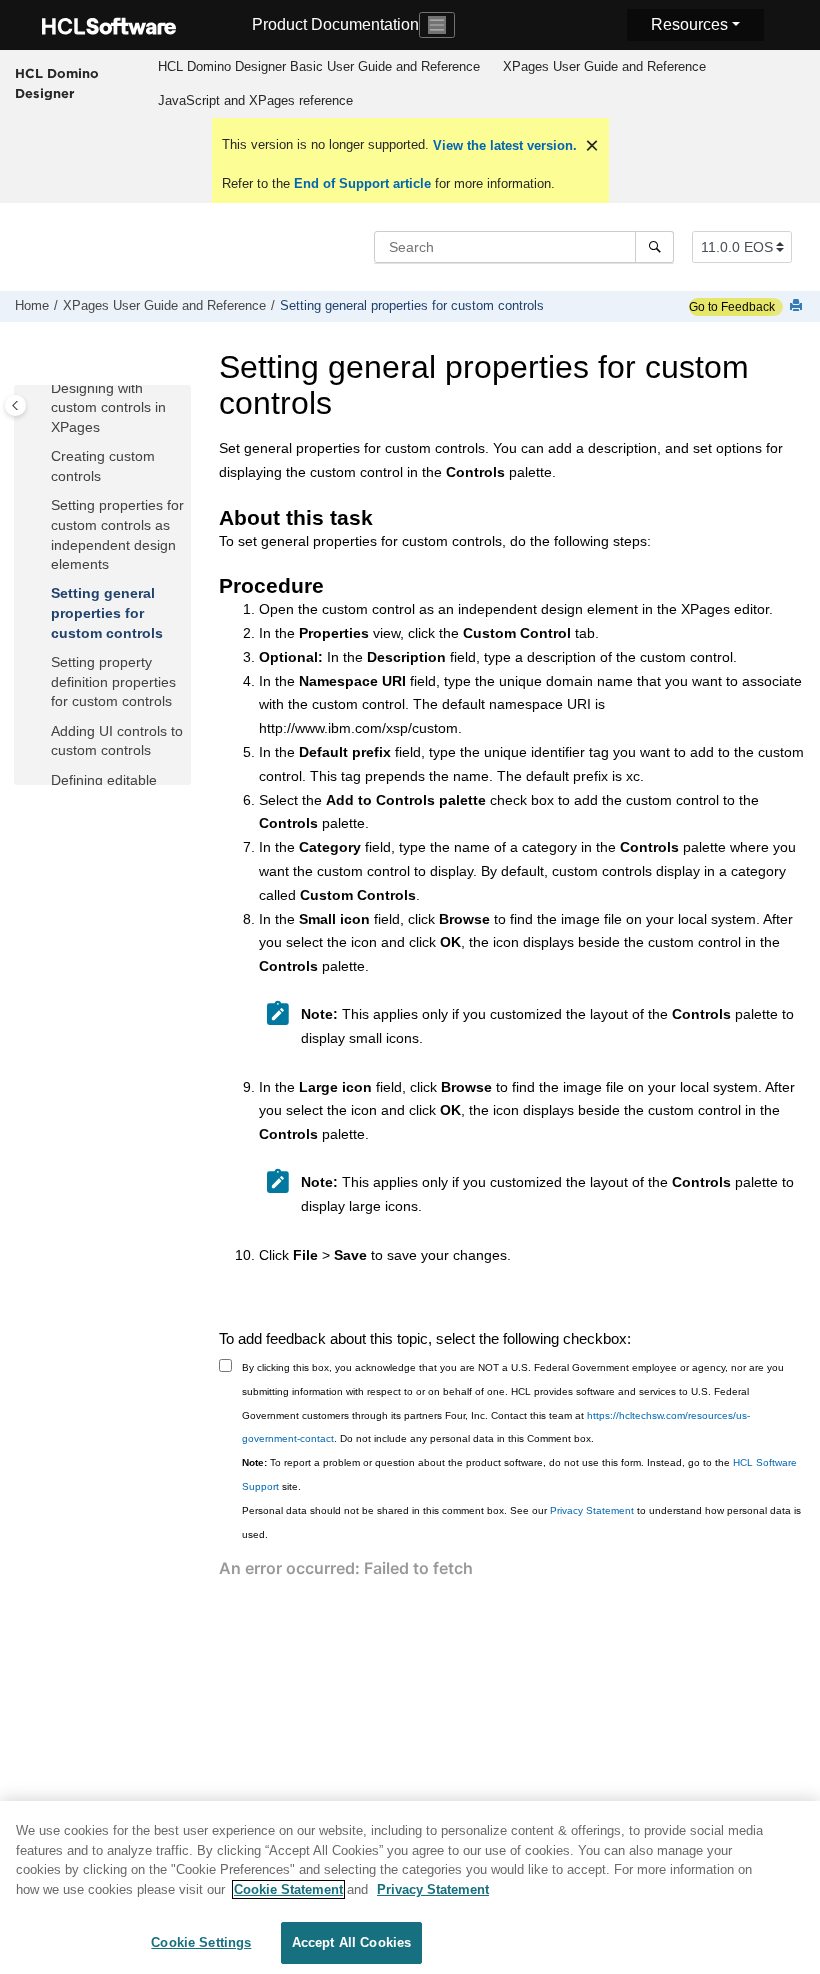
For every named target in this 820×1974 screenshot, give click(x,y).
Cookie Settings (201, 1942)
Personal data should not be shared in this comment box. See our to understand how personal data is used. (521, 1522)
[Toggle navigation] (437, 25)
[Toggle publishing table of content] (15, 405)
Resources (689, 24)
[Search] (654, 247)
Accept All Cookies (351, 1942)
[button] (43, 389)
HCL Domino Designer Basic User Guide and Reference (319, 66)
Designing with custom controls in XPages (108, 407)
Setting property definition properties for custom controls (113, 681)
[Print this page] (798, 306)
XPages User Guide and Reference (604, 66)
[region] (410, 1887)
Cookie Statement (288, 1889)
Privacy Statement (592, 1510)
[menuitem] (318, 67)
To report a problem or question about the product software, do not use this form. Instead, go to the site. (519, 1474)
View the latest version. (503, 145)
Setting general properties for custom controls (412, 306)
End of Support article (362, 183)
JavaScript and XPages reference (255, 100)
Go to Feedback (732, 307)
